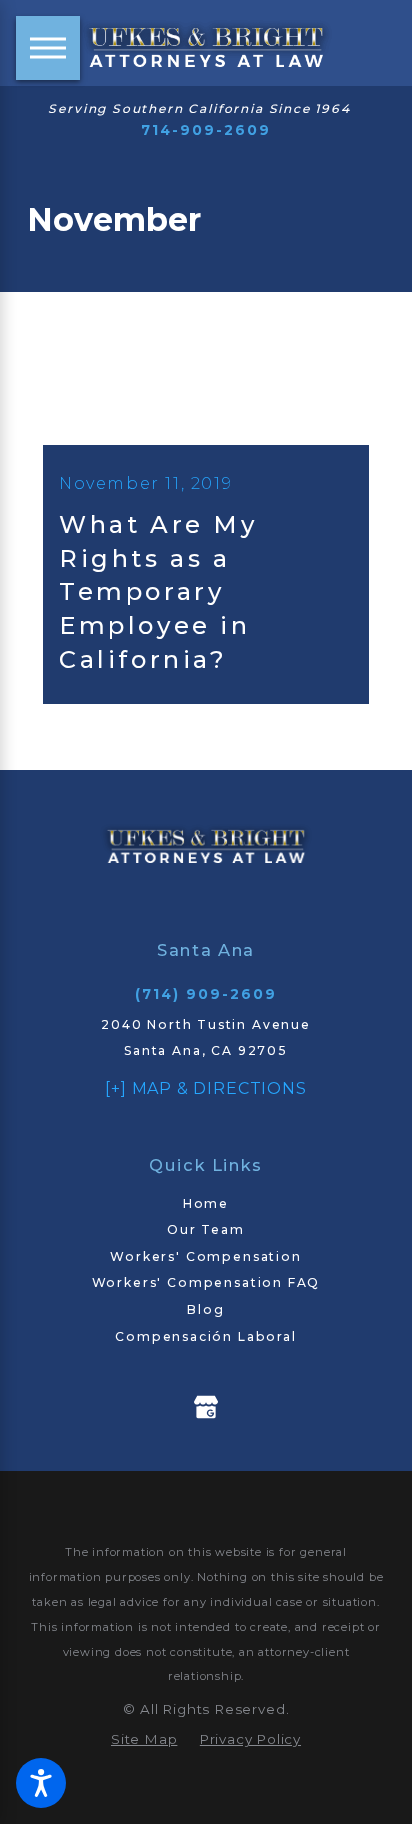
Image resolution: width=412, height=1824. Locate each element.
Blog (205, 1309)
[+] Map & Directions (205, 1088)
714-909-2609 (206, 130)
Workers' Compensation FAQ (206, 1282)
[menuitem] (206, 1204)
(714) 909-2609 (206, 994)
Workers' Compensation (205, 1256)
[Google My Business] (206, 1407)
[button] (41, 1783)
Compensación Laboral (206, 1336)
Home (206, 1203)
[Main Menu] (48, 48)
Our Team (206, 1229)
